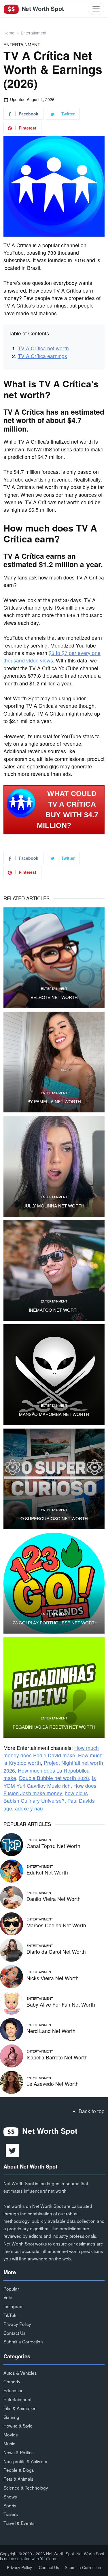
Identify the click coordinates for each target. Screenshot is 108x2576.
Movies (11, 2434)
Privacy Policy (17, 2324)
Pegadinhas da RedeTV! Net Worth (54, 1727)
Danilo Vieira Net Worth (54, 1899)
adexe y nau (29, 1808)
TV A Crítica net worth (43, 348)
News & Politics (19, 2452)
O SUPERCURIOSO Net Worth (54, 1518)
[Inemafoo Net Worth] (54, 1270)
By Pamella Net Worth (54, 1101)
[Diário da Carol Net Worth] (12, 1950)
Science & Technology (26, 2488)
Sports (10, 2505)
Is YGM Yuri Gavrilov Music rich (50, 1782)
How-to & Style (18, 2426)
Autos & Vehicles (20, 2373)
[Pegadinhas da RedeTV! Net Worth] (54, 1687)
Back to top (91, 2111)
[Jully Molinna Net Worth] (54, 1166)
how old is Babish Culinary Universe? (46, 1797)
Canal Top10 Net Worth (53, 1846)
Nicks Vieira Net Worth (53, 1978)
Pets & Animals (18, 2479)
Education (14, 2390)
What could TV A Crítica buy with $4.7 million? (68, 809)
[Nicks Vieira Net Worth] (12, 1976)
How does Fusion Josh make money (50, 1789)
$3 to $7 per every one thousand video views (52, 657)
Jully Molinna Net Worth (54, 1206)
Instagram (14, 2306)
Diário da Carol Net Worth (56, 1952)
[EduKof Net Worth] (12, 1870)
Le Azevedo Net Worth (53, 2084)
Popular (11, 2289)
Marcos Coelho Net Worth (56, 1925)
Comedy (12, 2381)
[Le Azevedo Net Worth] (12, 2082)
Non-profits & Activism (25, 2461)
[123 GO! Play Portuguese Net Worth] (54, 1583)
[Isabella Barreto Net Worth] (12, 2055)
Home (9, 33)
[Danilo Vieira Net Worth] (12, 1897)
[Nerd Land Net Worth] (12, 2029)
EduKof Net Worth (47, 1872)
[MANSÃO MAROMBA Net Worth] (54, 1375)
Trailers (11, 2514)
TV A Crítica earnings (42, 356)
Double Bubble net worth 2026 (54, 1778)
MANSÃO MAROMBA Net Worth (54, 1414)
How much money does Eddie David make (51, 1751)
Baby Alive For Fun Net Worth (61, 2004)
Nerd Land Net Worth (51, 2031)
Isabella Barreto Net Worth (57, 2057)
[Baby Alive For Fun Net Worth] (12, 2002)
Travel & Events (19, 2523)
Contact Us (15, 2333)
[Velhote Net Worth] (54, 958)
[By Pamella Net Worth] (54, 1062)
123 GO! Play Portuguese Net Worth (54, 1623)
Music (9, 2443)
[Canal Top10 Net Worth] (12, 1844)
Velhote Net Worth (54, 997)
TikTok (10, 2315)
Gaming (11, 2417)
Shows (10, 2496)
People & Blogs (19, 2470)
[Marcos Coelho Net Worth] (12, 1923)
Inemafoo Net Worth (54, 1310)
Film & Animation (20, 2408)
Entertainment (34, 33)
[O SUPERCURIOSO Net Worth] (54, 1479)
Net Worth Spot (42, 8)
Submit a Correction (23, 2341)
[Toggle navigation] (96, 9)
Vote (8, 2297)
